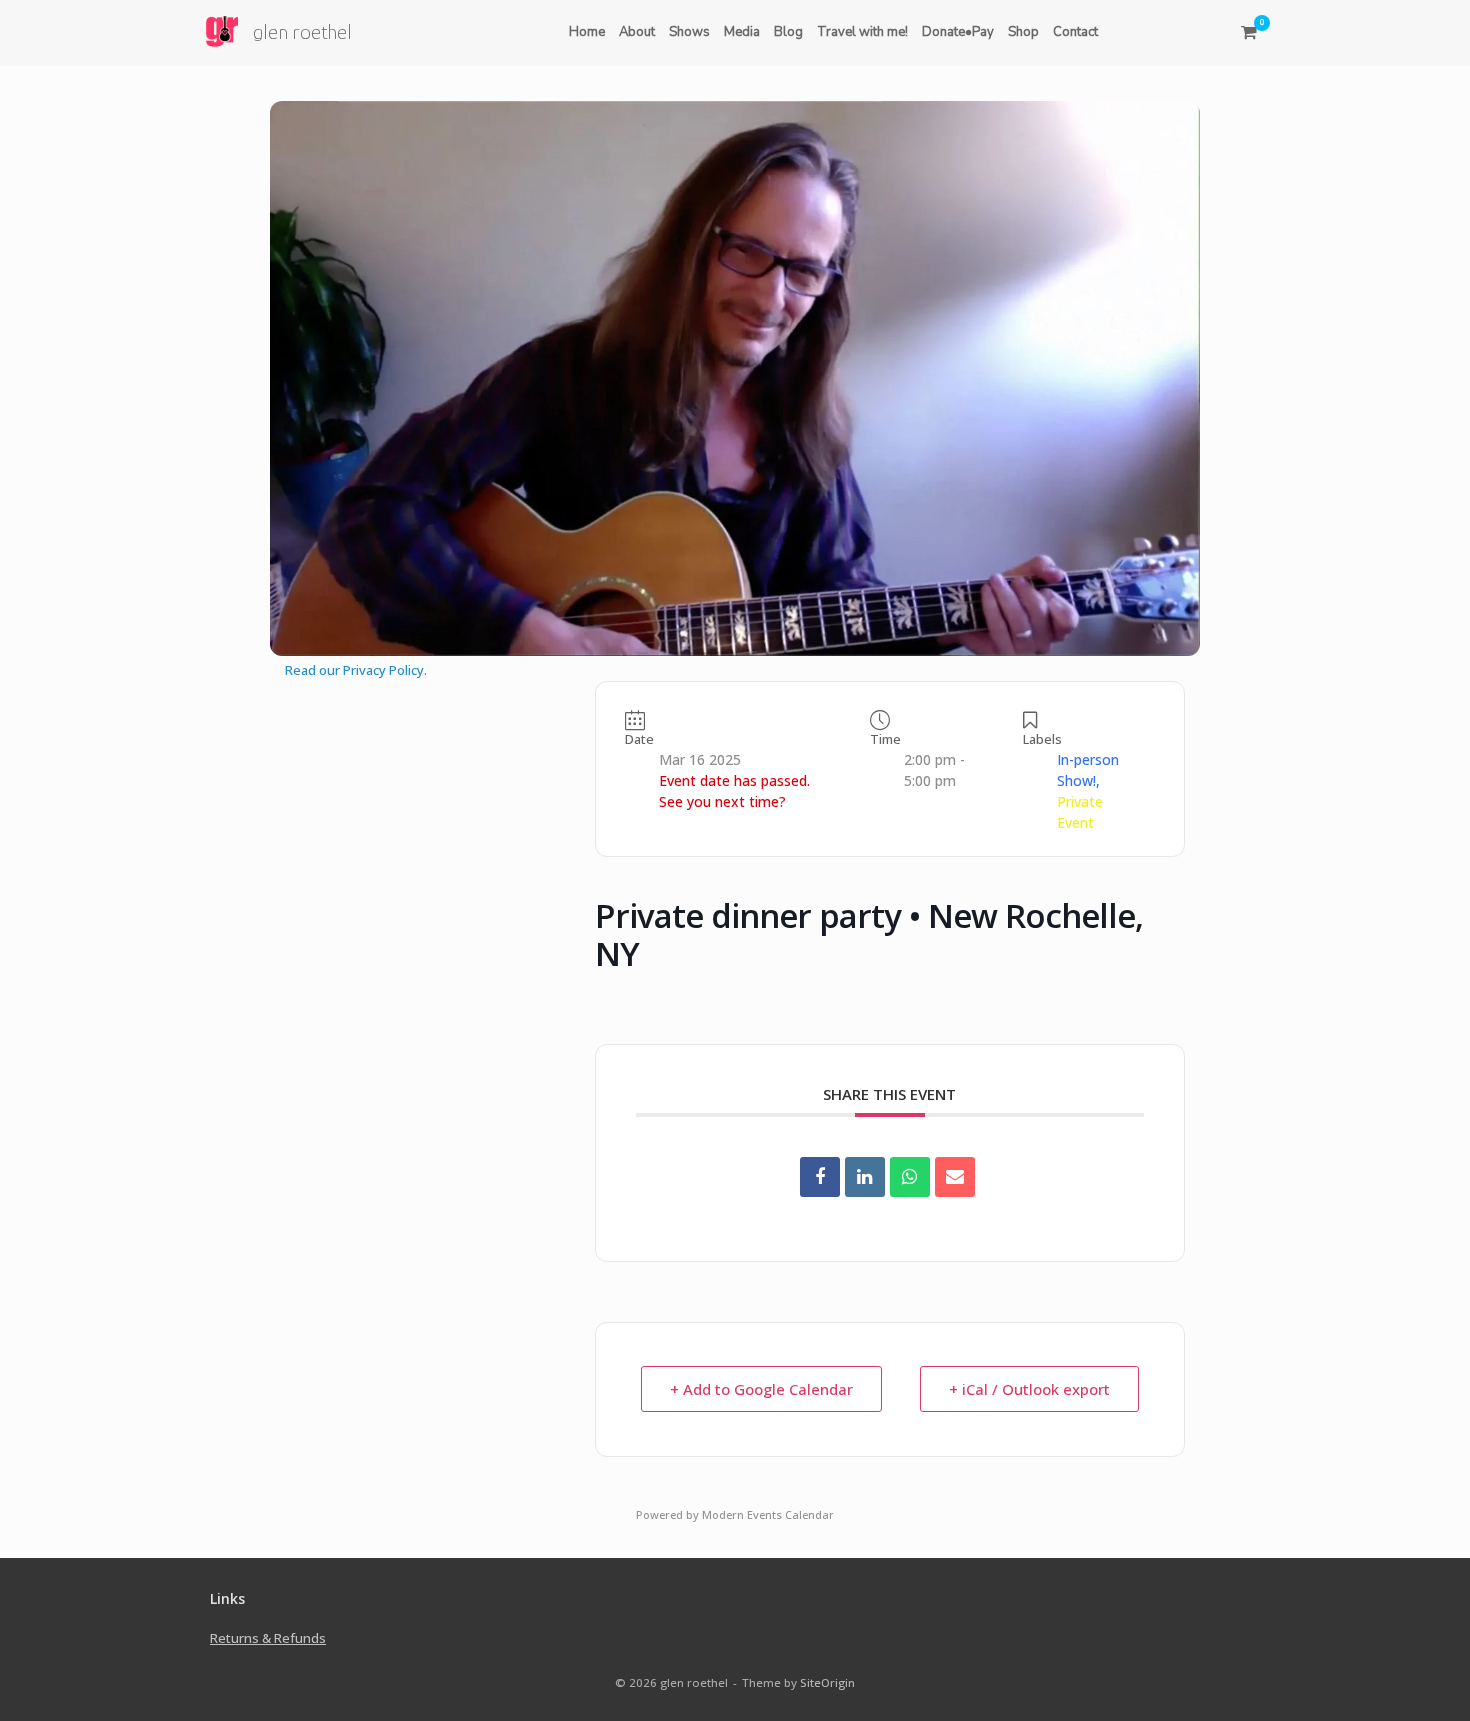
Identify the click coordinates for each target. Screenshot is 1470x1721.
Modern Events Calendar (768, 1514)
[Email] (955, 1177)
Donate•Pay (958, 32)
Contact (1075, 32)
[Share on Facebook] (820, 1177)
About (637, 32)
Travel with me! (862, 32)
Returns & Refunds (268, 1638)
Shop (1023, 32)
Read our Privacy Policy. (356, 670)
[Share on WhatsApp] (910, 1177)
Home (587, 32)
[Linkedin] (865, 1177)
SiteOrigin (827, 1682)
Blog (788, 32)
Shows (689, 32)
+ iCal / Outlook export (1029, 1389)
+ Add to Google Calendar (761, 1389)
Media (742, 32)
